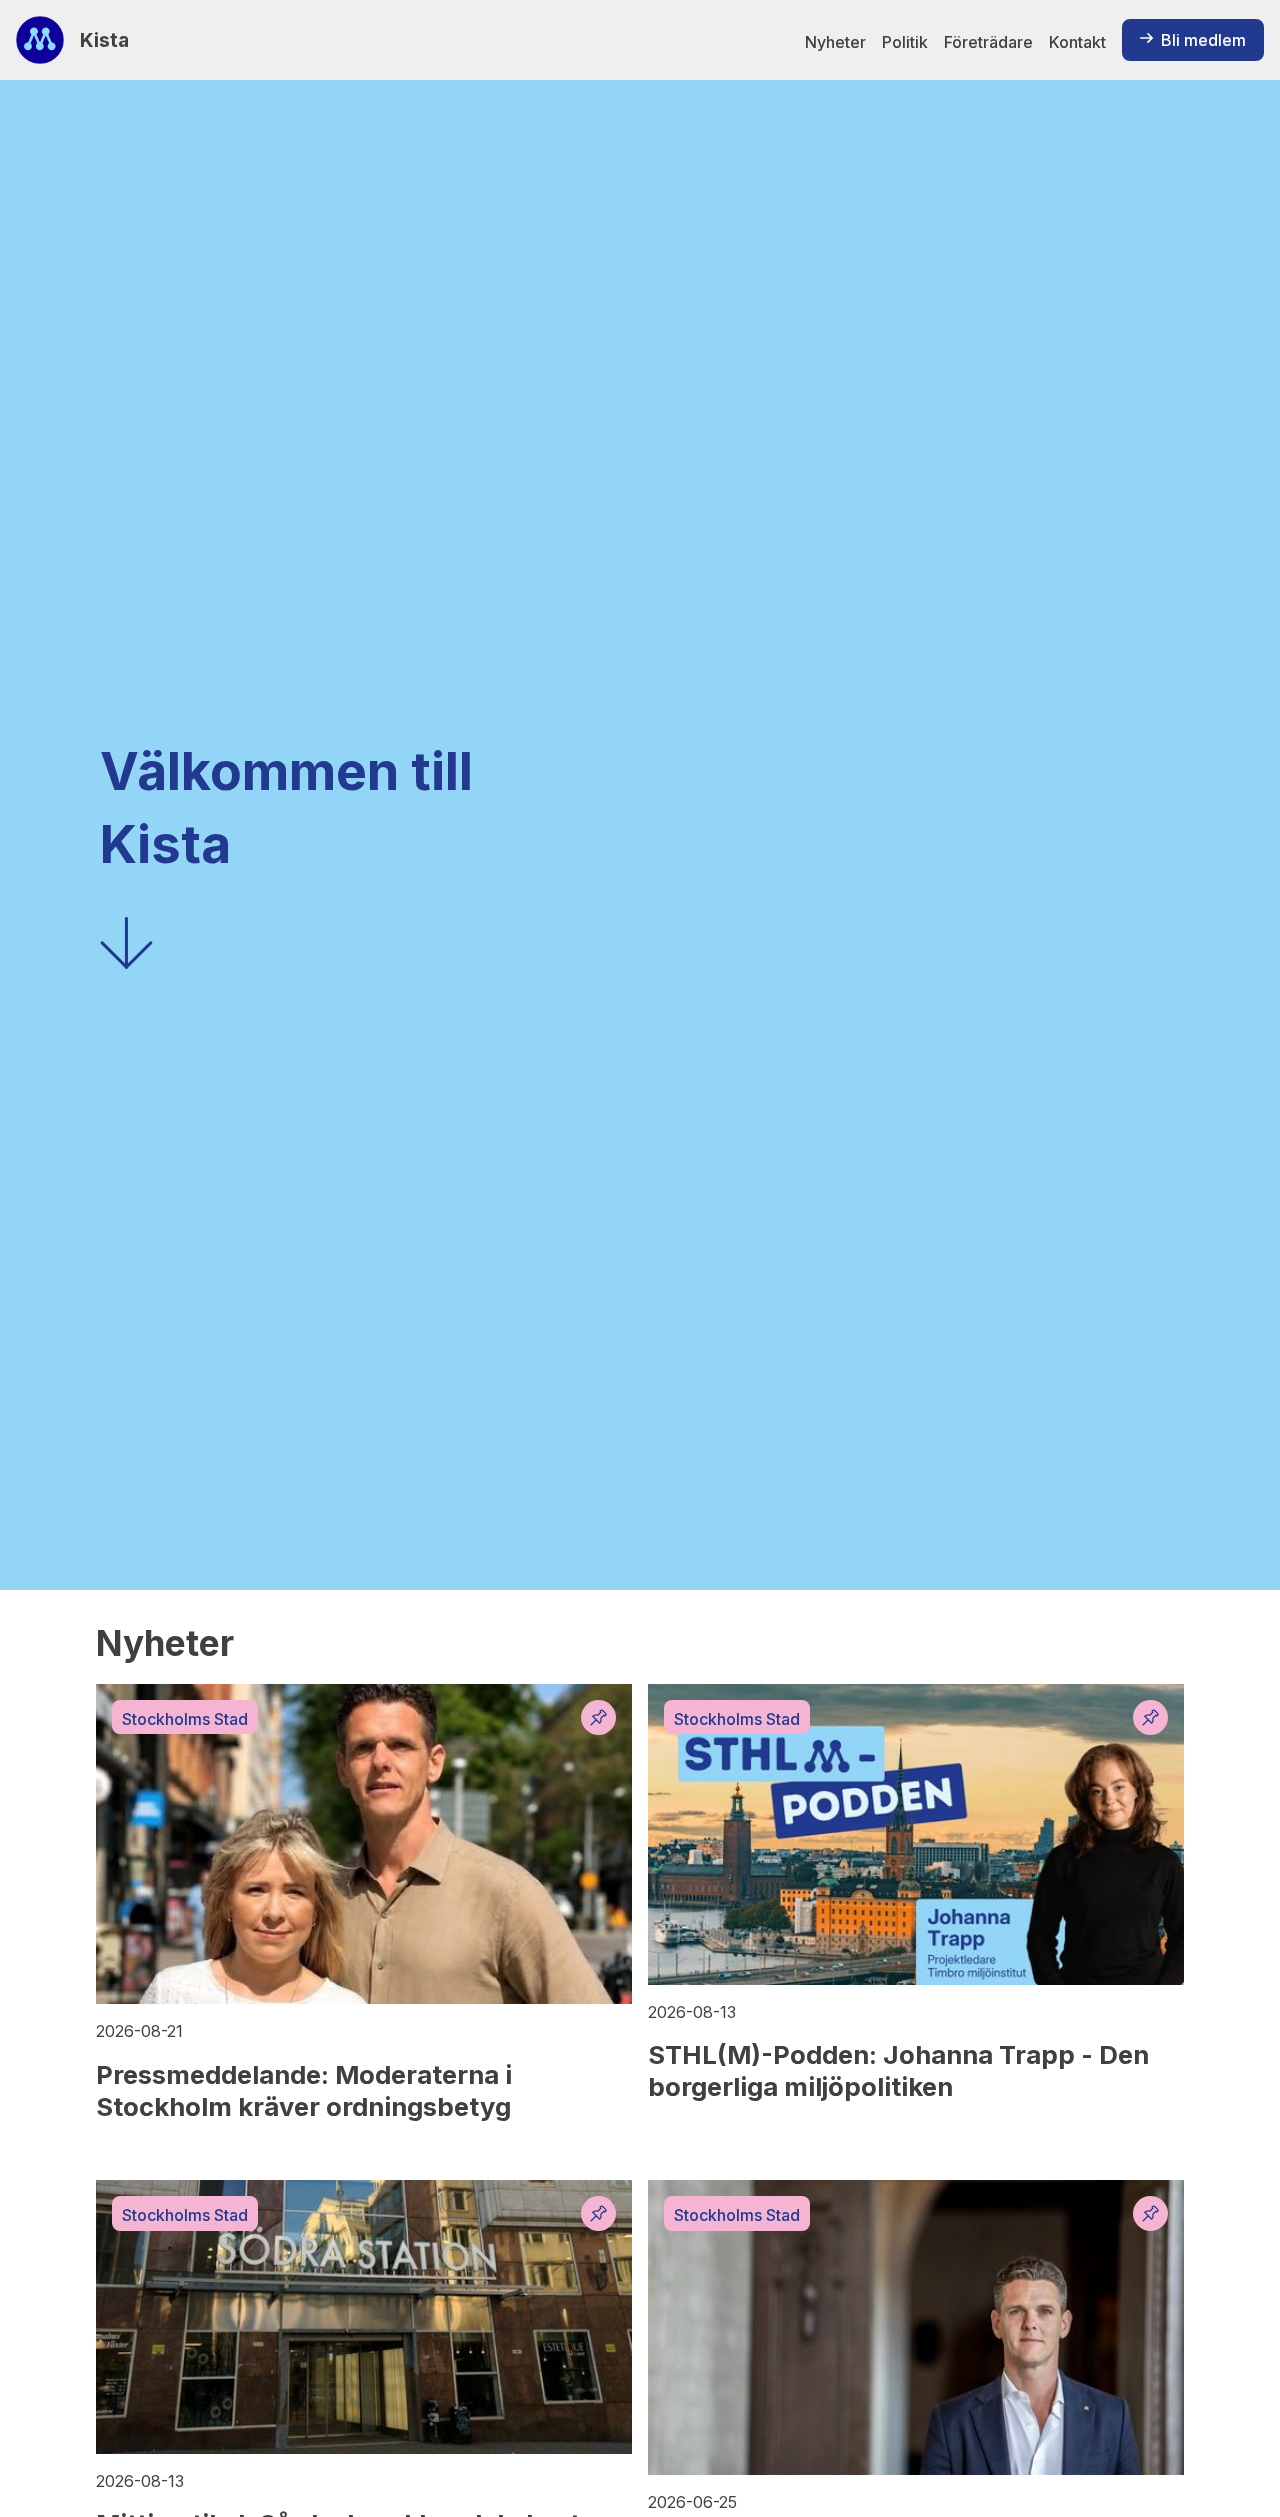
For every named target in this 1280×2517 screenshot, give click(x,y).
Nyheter (835, 42)
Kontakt (1077, 42)
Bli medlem (1203, 40)
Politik (905, 42)
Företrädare (988, 42)
